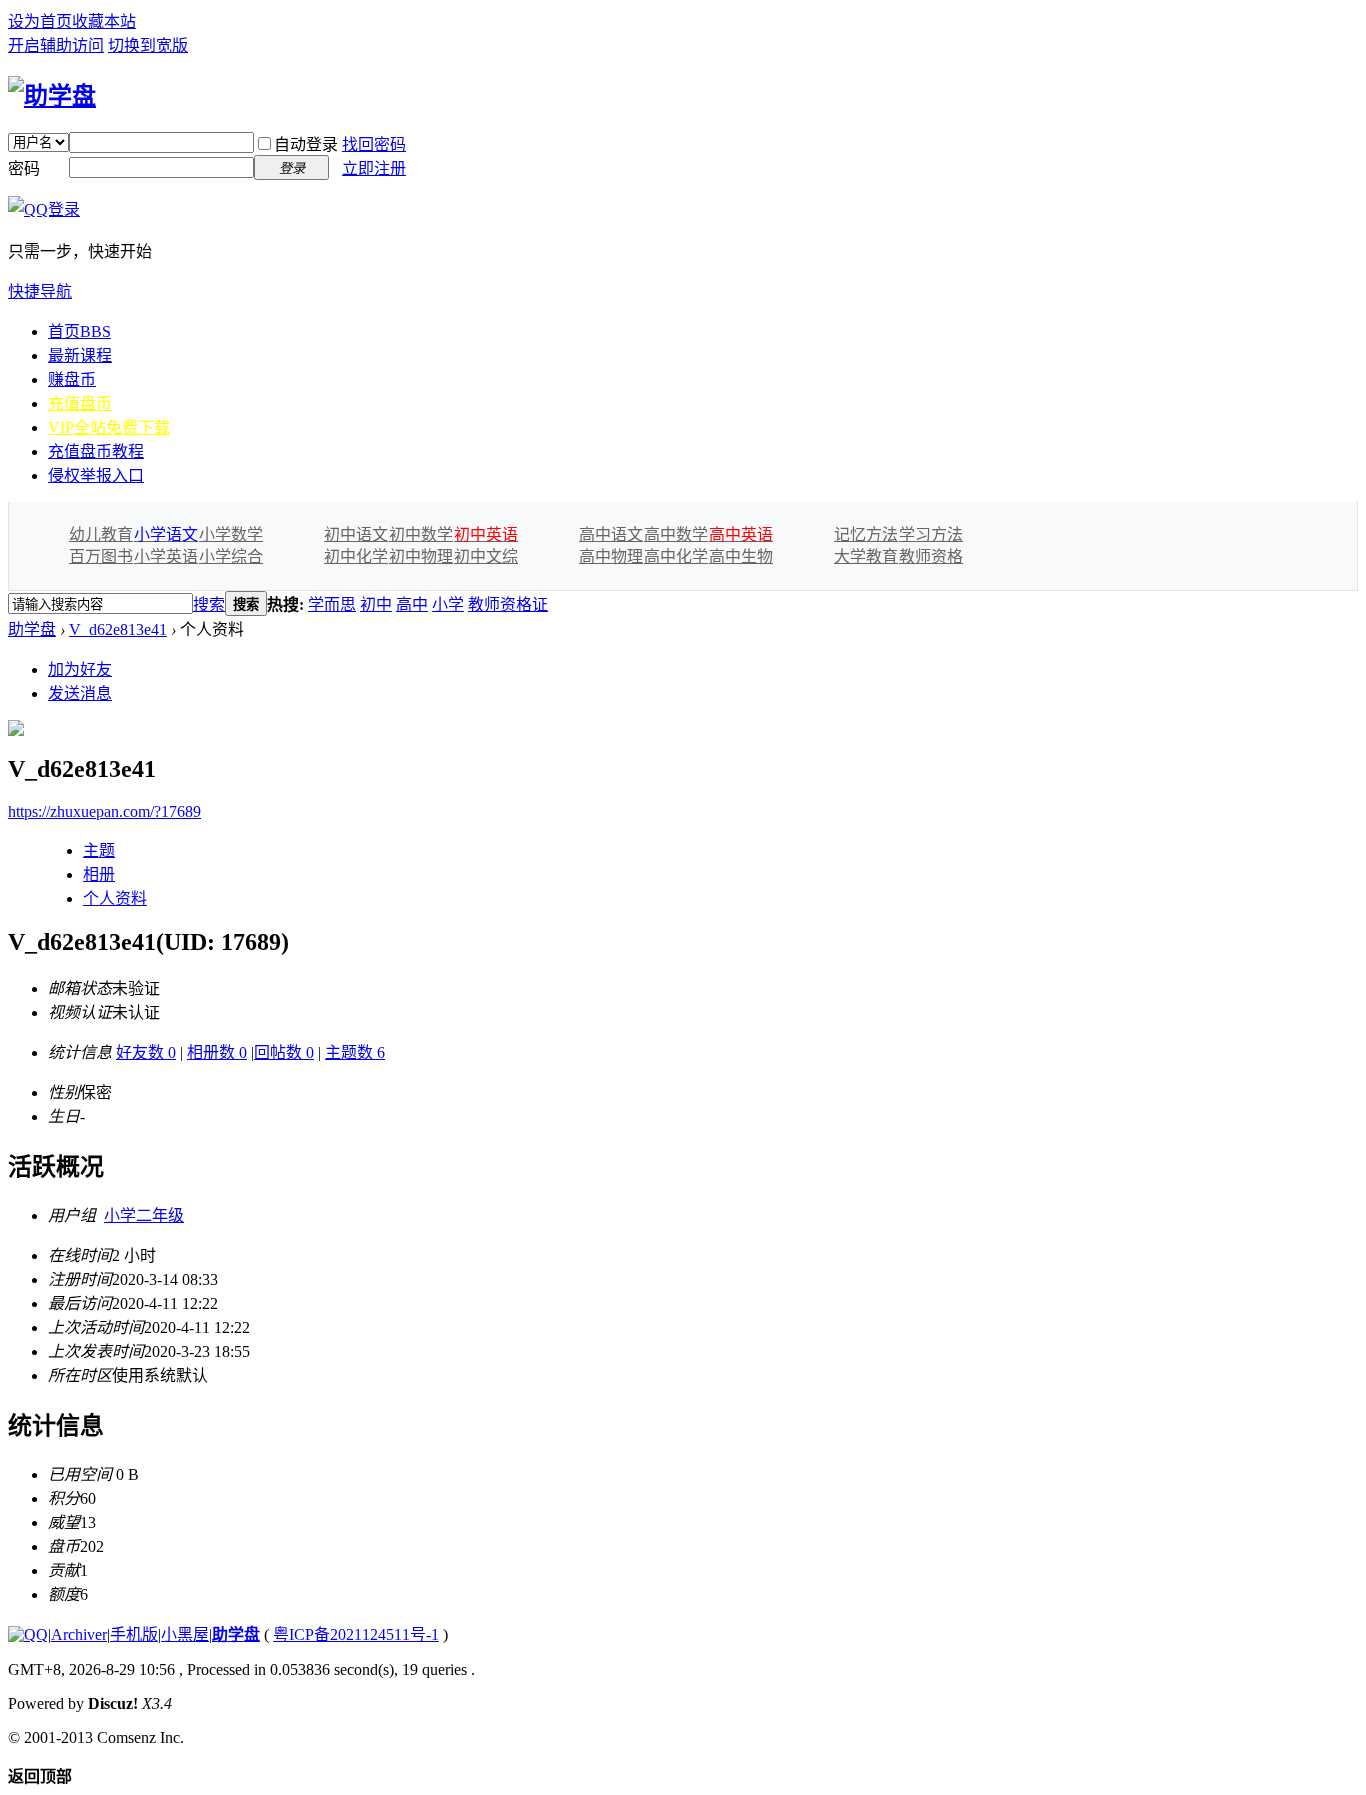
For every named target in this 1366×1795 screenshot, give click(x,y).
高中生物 (741, 556)
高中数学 (676, 534)
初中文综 (486, 556)
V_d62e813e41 (118, 629)
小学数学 (231, 534)
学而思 (332, 604)
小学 (448, 604)
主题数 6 (355, 1052)
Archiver (79, 1634)
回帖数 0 (284, 1052)
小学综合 (231, 556)
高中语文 (611, 534)
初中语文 (356, 534)
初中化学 (356, 556)
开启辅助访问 (56, 45)
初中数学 (421, 534)
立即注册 (374, 168)
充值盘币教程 (96, 451)
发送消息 (80, 693)
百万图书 (101, 556)
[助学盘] (52, 96)
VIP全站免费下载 (109, 427)
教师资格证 (508, 604)
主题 (99, 850)
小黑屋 (185, 1634)
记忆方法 (866, 534)
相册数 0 (217, 1052)
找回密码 (374, 144)
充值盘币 (80, 403)
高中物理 (611, 556)
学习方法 (931, 534)
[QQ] (28, 1634)
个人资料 (115, 898)
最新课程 (80, 355)
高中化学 (676, 556)
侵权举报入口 (96, 475)
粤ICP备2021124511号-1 (356, 1634)
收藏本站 (104, 21)
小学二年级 (144, 1215)
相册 (99, 874)
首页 (79, 331)
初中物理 (421, 556)
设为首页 (40, 21)
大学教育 (866, 556)
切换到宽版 (148, 45)
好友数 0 (146, 1052)
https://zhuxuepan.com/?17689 (104, 811)
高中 (412, 604)
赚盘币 (72, 379)
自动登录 (306, 144)
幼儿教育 (101, 534)
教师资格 (931, 556)
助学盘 (32, 629)
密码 (24, 168)
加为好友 (80, 669)
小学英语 (166, 556)
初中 (376, 604)
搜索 (209, 604)
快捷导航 (40, 291)
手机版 (134, 1634)
